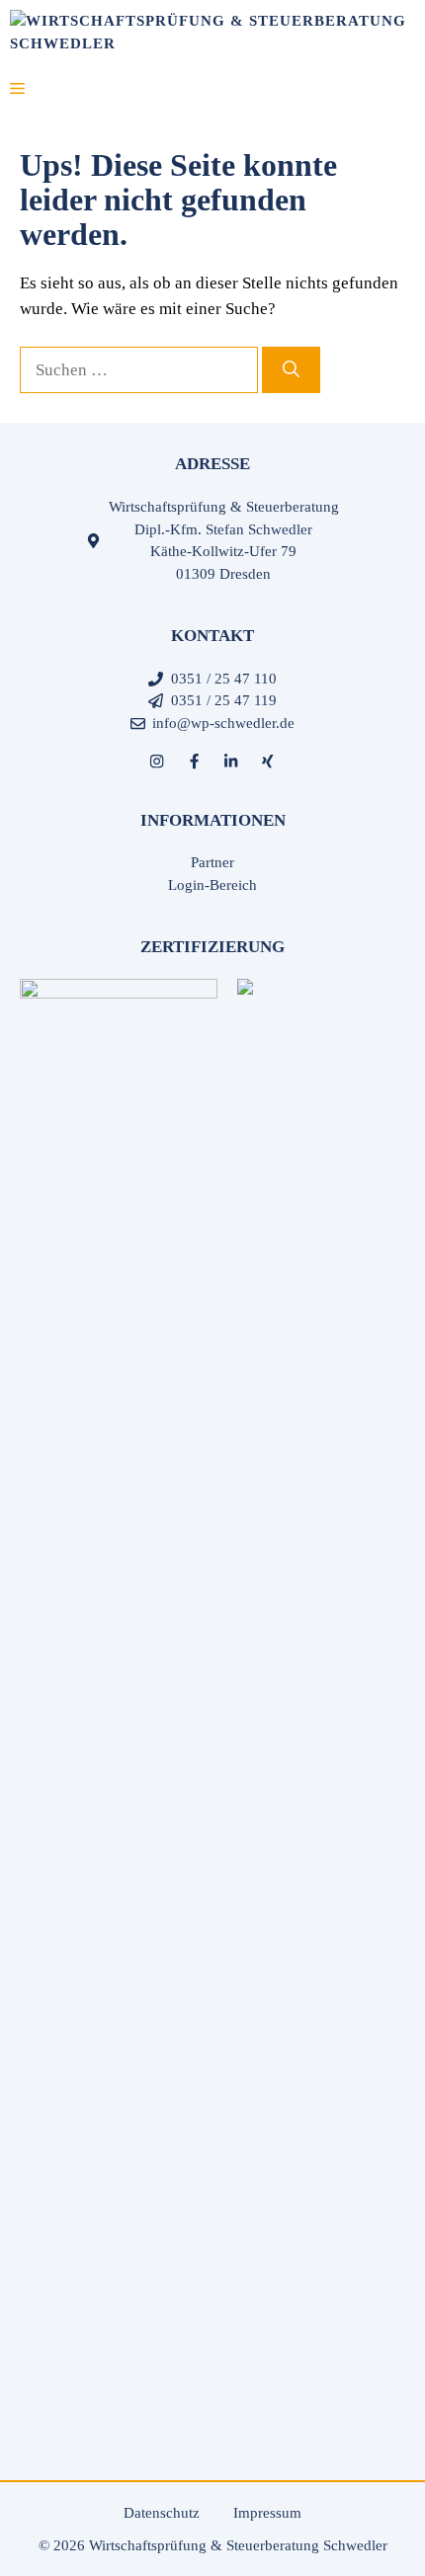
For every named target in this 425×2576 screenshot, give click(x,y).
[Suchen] (291, 370)
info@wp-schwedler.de (223, 723)
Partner (212, 862)
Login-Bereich (212, 885)
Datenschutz (162, 2513)
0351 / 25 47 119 (224, 700)
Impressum (267, 2513)
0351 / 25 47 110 (224, 679)
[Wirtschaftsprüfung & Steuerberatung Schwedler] (212, 30)
